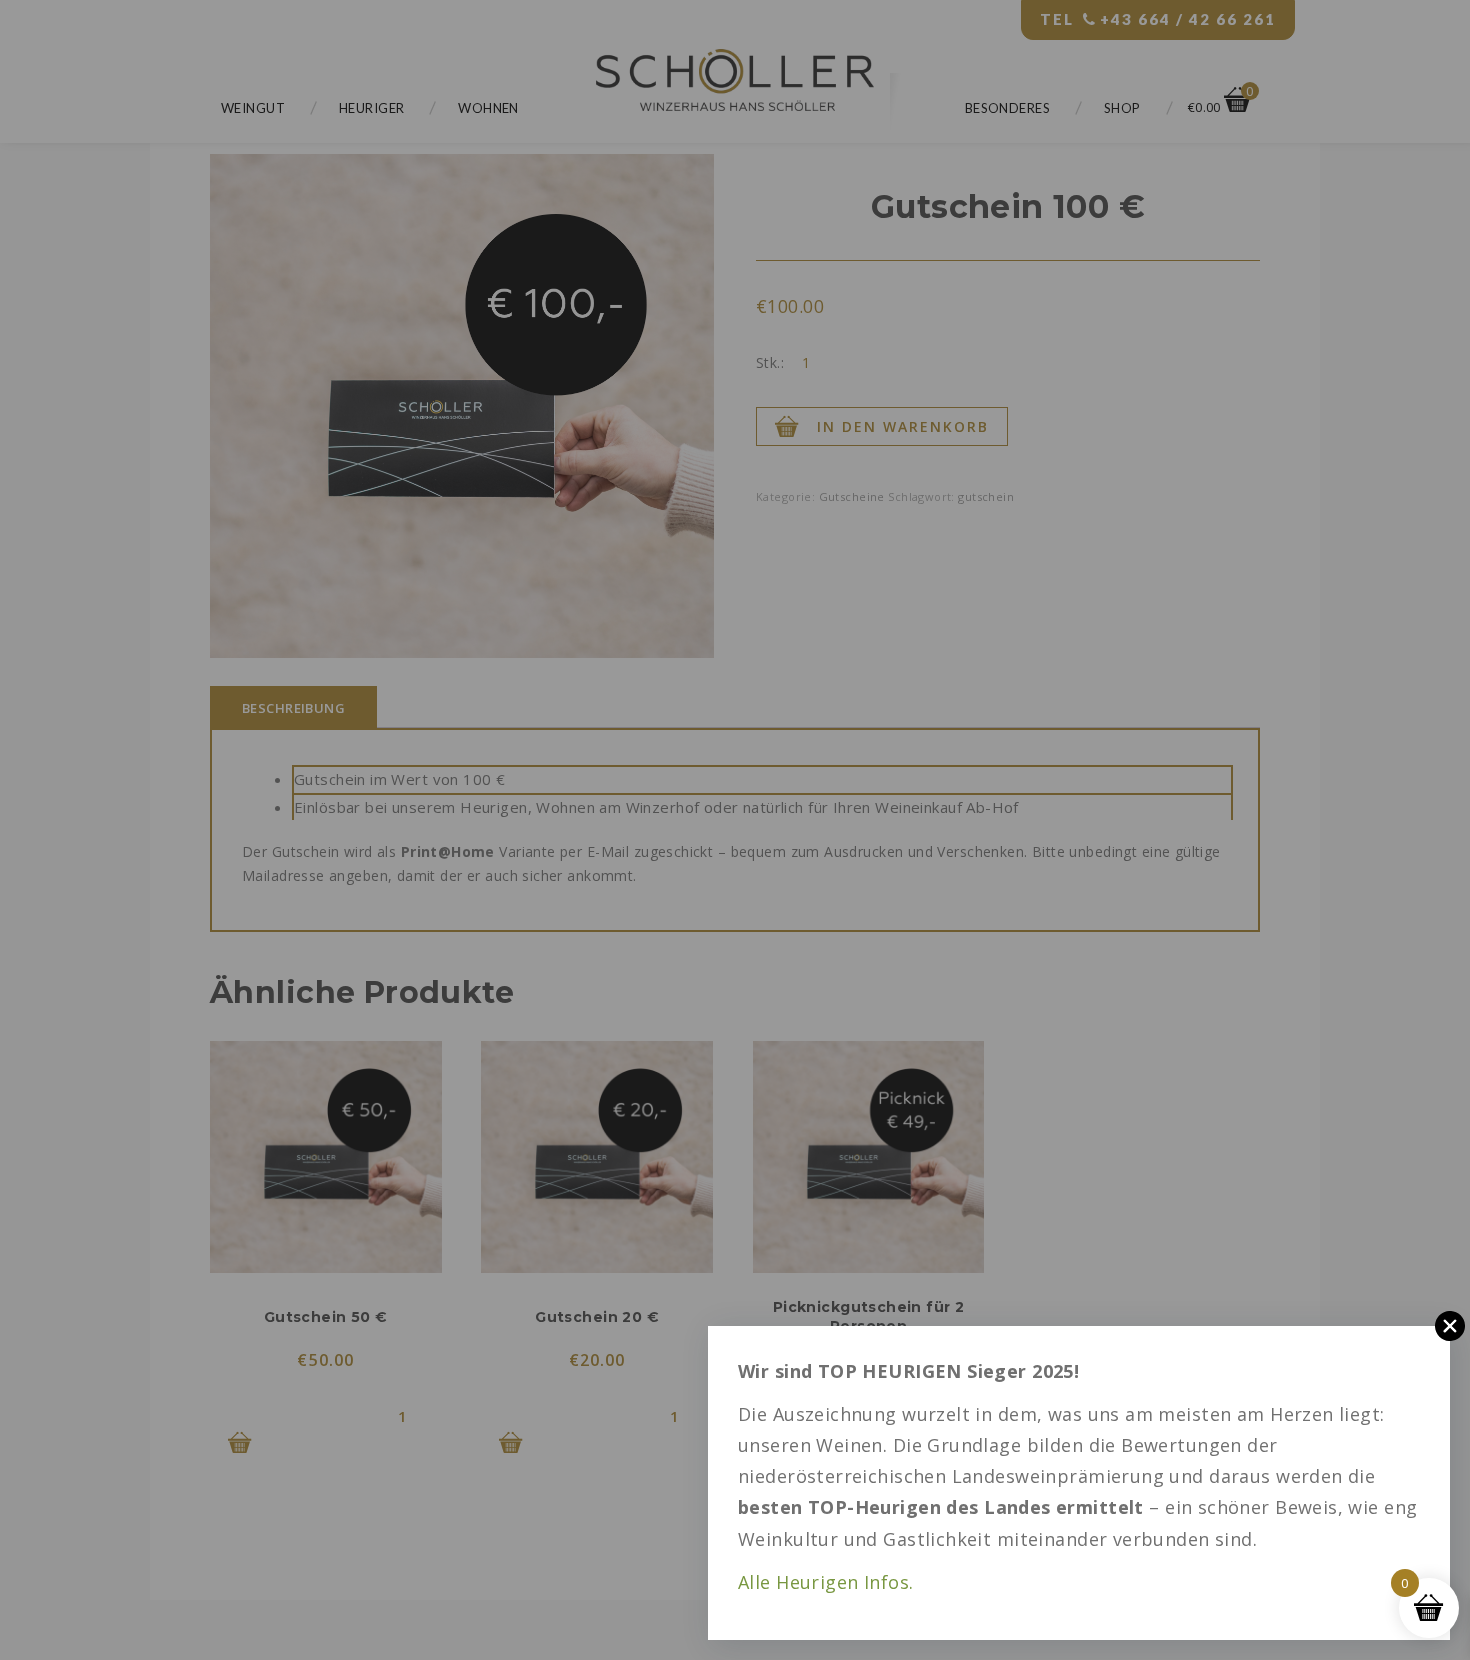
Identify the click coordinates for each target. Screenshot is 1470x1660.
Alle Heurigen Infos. (825, 1582)
